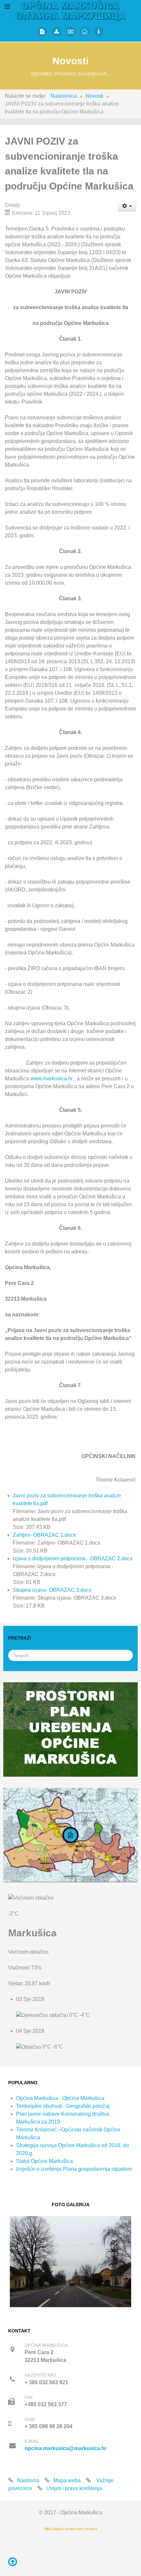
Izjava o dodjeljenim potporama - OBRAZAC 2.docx (73, 1558)
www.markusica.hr (51, 1078)
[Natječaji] (42, 31)
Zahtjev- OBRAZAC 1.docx (44, 1535)
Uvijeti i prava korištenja (74, 2488)
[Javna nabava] (85, 31)
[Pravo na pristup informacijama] (99, 31)
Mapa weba (67, 2480)
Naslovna (28, 2480)
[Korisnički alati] (127, 206)
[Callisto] (71, 10)
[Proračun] (71, 31)
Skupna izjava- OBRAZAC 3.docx (52, 1590)
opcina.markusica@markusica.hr (66, 2448)
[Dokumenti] (57, 31)
